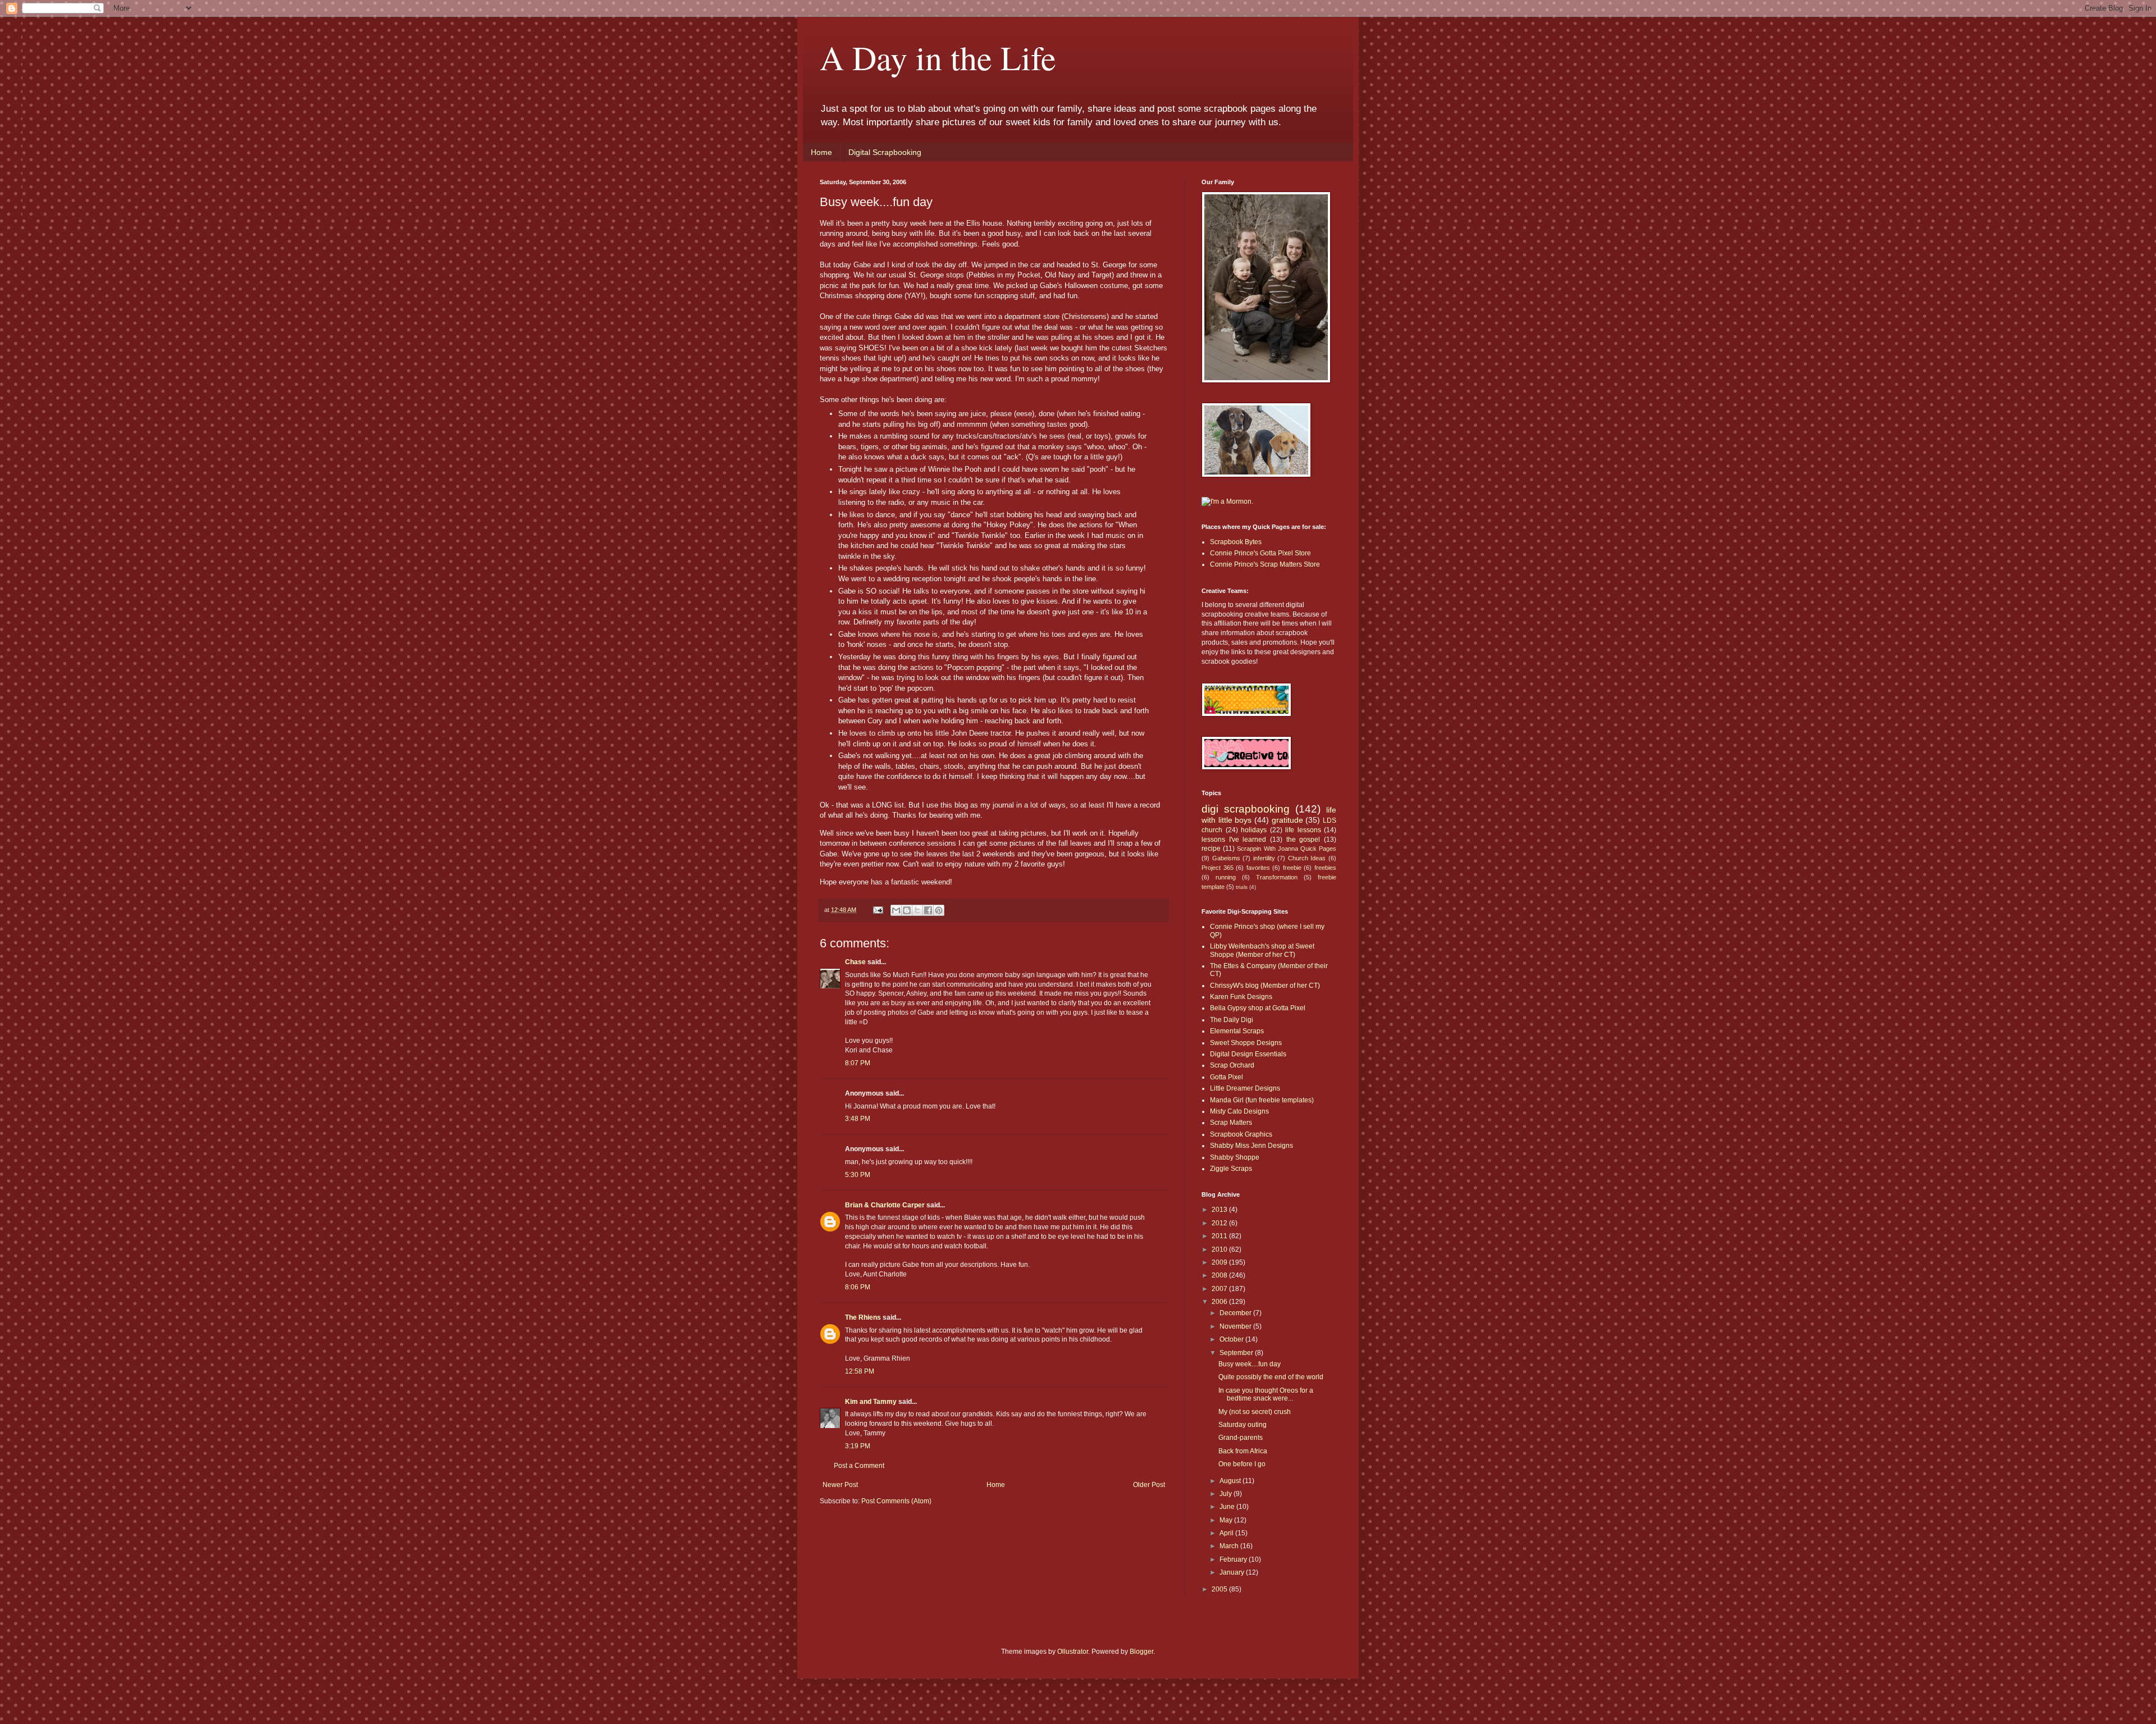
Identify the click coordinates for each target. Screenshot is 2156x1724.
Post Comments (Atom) (896, 1501)
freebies (1325, 868)
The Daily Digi (1232, 1020)
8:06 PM (858, 1287)
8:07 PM (858, 1063)
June (1228, 1507)
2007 (1220, 1289)
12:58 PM (860, 1371)
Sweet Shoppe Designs (1246, 1043)
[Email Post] (878, 910)
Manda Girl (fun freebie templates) (1262, 1100)
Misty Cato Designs (1239, 1111)
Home (821, 152)
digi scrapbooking (1246, 809)
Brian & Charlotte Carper (885, 1205)
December (1236, 1313)
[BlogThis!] (907, 910)
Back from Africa (1243, 1451)
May (1227, 1520)
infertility (1264, 858)
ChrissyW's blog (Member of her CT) (1265, 986)
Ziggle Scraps (1231, 1169)
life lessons (1303, 830)
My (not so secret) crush (1255, 1412)
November (1236, 1326)
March (1230, 1546)
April (1227, 1533)
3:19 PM (858, 1446)
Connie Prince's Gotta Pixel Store (1260, 553)
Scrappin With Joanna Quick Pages (1287, 849)
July (1227, 1494)
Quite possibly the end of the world (1271, 1377)
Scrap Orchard (1232, 1065)
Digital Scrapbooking (885, 152)
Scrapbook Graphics (1241, 1134)
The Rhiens (863, 1317)
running (1226, 877)
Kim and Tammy (871, 1402)
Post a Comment (859, 1466)
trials (1242, 887)
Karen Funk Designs (1241, 997)
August (1231, 1481)
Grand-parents (1241, 1438)
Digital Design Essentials (1248, 1054)
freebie (1292, 868)
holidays (1254, 830)
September (1237, 1353)
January (1233, 1572)
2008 (1220, 1275)
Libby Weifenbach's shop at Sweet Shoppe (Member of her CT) (1262, 950)
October (1232, 1339)
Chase (855, 962)
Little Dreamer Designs (1245, 1088)
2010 (1220, 1249)
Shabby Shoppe (1235, 1157)
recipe (1211, 849)
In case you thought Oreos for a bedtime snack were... (1266, 1394)
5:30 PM (858, 1175)
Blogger (1141, 1652)
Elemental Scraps (1237, 1031)
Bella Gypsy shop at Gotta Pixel (1258, 1008)
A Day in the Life (938, 57)
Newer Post (840, 1485)
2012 (1220, 1223)
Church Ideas (1307, 858)
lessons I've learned (1234, 840)
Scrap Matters (1231, 1123)
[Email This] (896, 910)
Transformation (1277, 877)
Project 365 (1218, 868)
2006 (1220, 1302)
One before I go (1242, 1464)
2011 (1220, 1236)
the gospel (1303, 840)
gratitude (1287, 820)
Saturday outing (1243, 1425)
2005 (1220, 1589)
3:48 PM (858, 1119)
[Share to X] (917, 910)
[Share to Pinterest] (939, 910)
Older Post (1149, 1485)
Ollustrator (1073, 1652)
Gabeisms (1226, 858)
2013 (1220, 1210)
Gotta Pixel (1227, 1077)
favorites (1258, 868)
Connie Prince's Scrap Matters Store (1265, 564)
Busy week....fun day (1250, 1364)
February (1234, 1559)
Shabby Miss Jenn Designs (1251, 1146)
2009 (1220, 1262)
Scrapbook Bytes (1236, 542)
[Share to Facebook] (928, 910)
